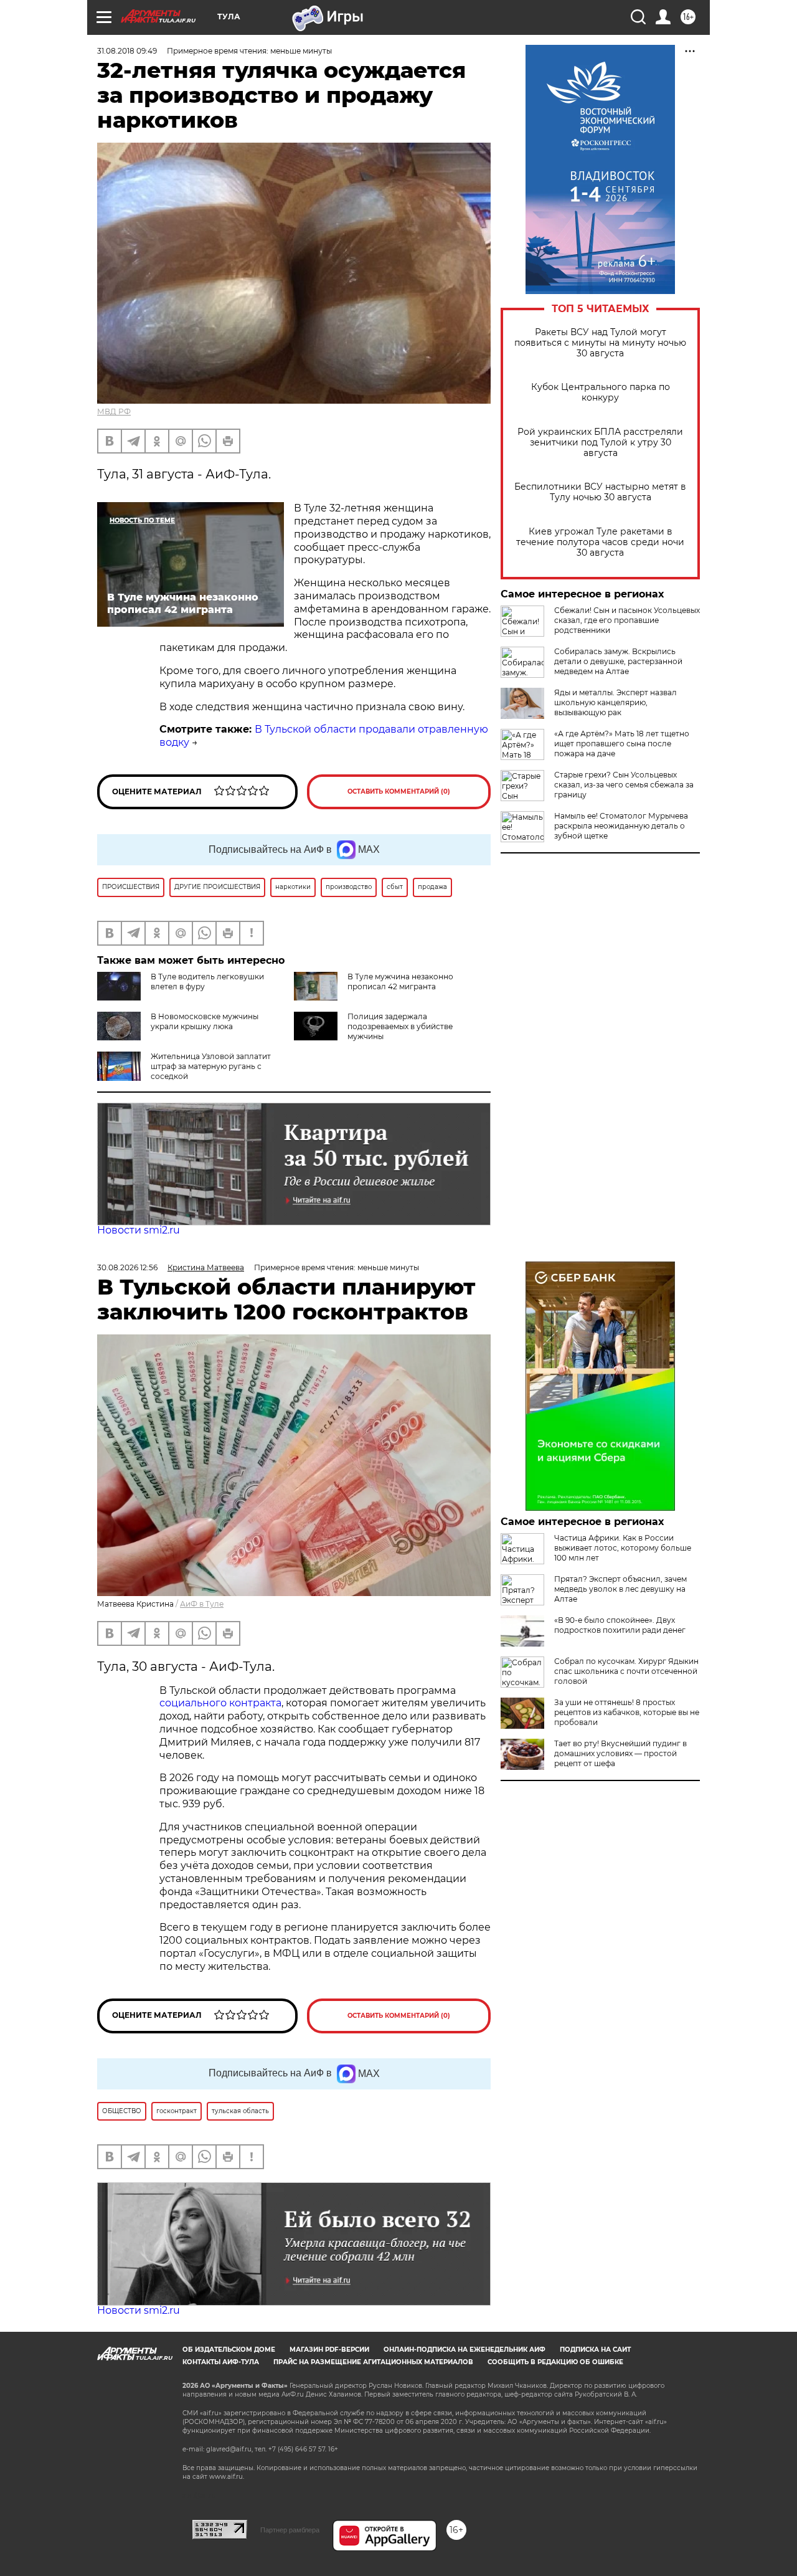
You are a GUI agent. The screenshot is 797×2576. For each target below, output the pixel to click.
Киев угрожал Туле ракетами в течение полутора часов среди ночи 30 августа (600, 542)
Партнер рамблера (290, 2530)
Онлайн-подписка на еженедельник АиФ (465, 2350)
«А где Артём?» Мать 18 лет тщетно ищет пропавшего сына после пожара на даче (622, 744)
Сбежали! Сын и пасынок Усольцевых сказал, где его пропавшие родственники (627, 620)
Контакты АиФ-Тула (221, 2362)
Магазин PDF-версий (329, 2350)
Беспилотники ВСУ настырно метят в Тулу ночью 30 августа (600, 492)
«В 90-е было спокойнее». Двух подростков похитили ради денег (620, 1625)
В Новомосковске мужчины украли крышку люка (205, 1021)
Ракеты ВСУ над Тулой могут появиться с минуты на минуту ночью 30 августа (600, 343)
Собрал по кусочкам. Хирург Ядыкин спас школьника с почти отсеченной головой (626, 1671)
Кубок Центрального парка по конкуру (601, 392)
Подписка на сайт (595, 2350)
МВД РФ (114, 411)
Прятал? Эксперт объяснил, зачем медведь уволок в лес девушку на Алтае (620, 1589)
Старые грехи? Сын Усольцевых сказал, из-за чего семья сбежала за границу (624, 785)
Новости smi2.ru (139, 1230)
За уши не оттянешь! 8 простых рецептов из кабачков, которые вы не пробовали (627, 1712)
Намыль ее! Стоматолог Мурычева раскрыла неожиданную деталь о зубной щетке (621, 826)
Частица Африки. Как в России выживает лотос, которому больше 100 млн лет (623, 1548)
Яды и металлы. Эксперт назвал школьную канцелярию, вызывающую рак (615, 702)
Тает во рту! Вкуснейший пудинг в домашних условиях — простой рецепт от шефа (620, 1753)
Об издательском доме (229, 2350)
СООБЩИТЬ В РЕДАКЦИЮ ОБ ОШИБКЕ (555, 2362)
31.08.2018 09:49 (127, 51)
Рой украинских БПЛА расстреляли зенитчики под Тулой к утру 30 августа (600, 443)
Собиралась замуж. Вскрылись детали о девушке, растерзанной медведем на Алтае (618, 661)
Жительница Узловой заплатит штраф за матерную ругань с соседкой (211, 1066)
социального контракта (220, 1703)
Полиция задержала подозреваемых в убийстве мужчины (400, 1026)
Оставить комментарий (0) (399, 791)
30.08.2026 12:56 (127, 1267)
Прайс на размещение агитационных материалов (373, 2362)
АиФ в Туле (202, 1604)
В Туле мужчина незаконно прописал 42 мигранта (400, 981)
